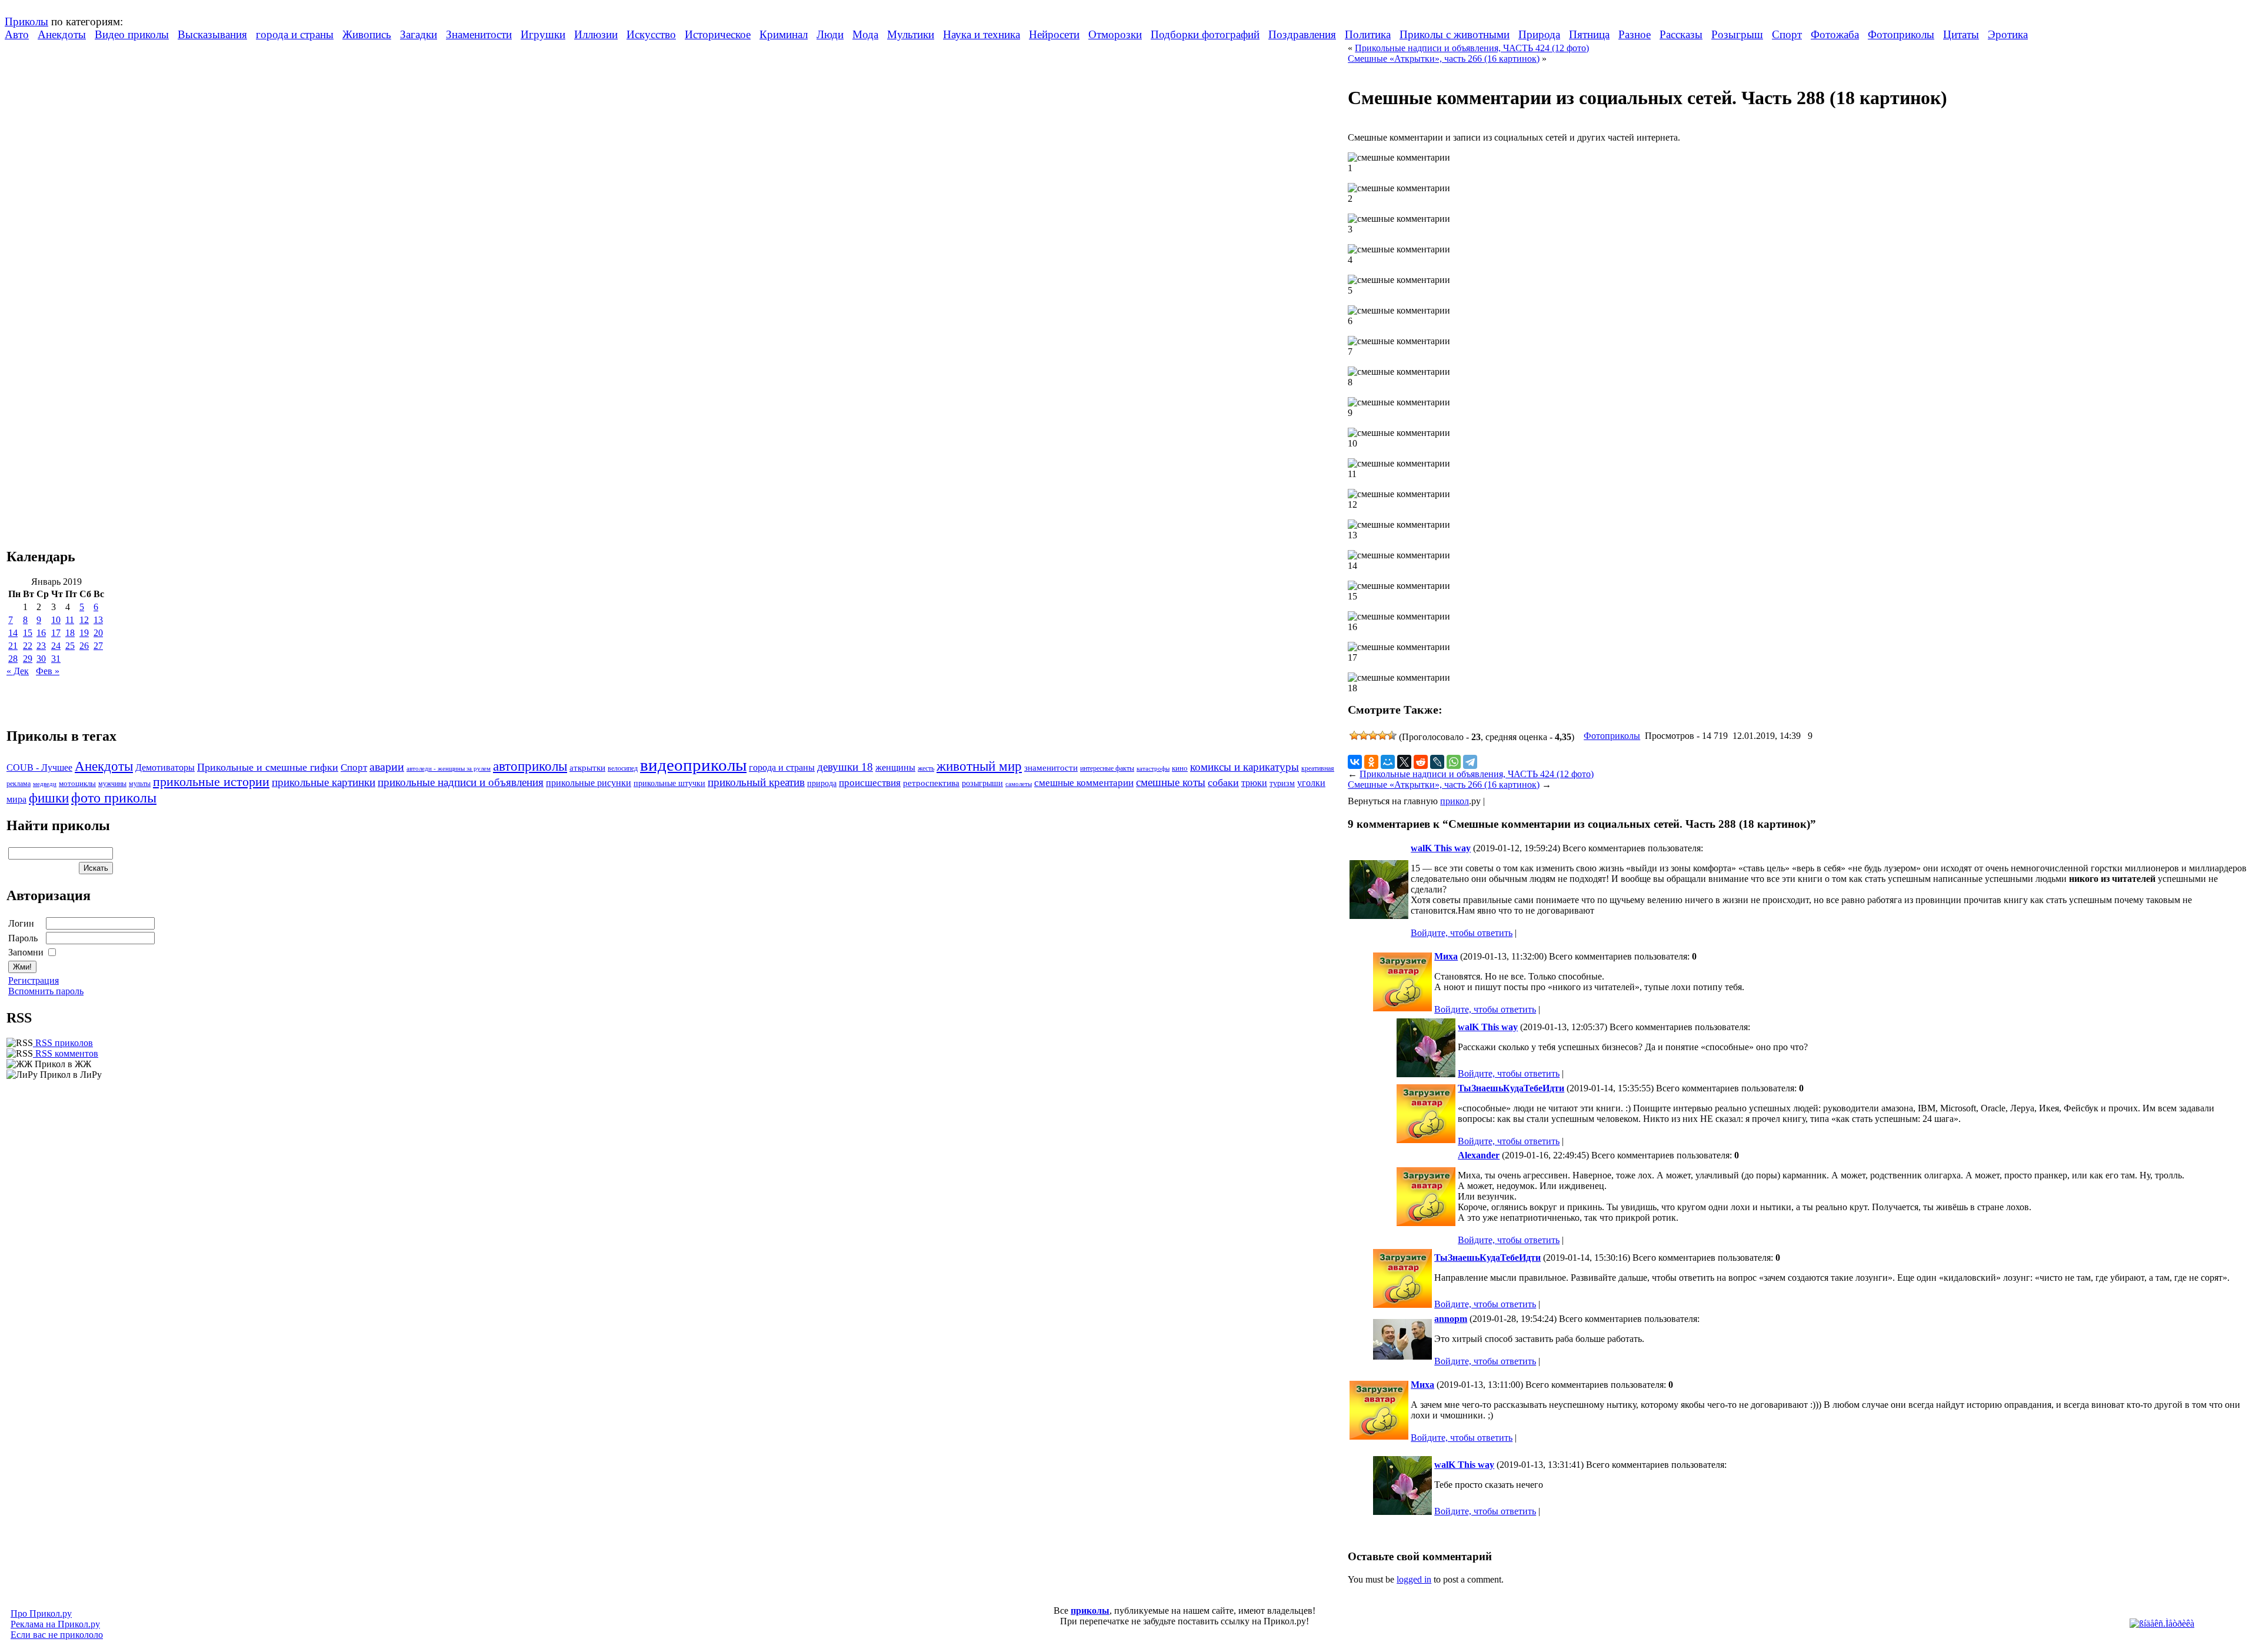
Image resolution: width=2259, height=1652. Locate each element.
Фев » (48, 671)
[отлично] (1392, 735)
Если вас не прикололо (57, 1635)
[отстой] (1354, 735)
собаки (1223, 782)
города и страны (295, 34)
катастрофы (1153, 768)
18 (70, 633)
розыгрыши (982, 783)
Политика (1368, 34)
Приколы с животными (1455, 34)
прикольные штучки (669, 783)
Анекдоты (62, 34)
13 (98, 620)
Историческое (718, 34)
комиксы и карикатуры (1245, 767)
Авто (17, 34)
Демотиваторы (165, 767)
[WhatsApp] (1454, 762)
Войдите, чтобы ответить (1462, 933)
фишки (49, 798)
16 (41, 633)
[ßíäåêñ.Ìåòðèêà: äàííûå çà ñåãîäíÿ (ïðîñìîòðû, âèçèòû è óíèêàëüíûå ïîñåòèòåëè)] (2162, 1624)
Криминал (784, 34)
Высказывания (212, 34)
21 (13, 646)
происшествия (870, 783)
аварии (387, 767)
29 (28, 659)
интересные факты (1107, 769)
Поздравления (1302, 34)
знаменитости (1051, 767)
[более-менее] (1373, 735)
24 (56, 646)
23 (41, 646)
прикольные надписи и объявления (461, 782)
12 (84, 620)
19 (84, 633)
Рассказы (1681, 34)
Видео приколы (132, 34)
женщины (895, 767)
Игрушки (543, 34)
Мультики (911, 34)
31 (56, 659)
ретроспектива (931, 783)
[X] (1404, 762)
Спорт (1787, 34)
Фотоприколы (1901, 34)
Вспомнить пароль (46, 991)
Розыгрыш (1737, 34)
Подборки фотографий (1205, 34)
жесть (926, 769)
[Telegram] (1470, 762)
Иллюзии (596, 34)
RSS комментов (66, 1053)
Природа (1539, 34)
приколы (1090, 1611)
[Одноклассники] (1371, 762)
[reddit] (1421, 762)
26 (84, 646)
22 (28, 646)
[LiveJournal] (1437, 762)
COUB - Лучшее (39, 767)
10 (56, 620)
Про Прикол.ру (41, 1613)
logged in (1414, 1579)
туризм (1282, 783)
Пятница (1589, 34)
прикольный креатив (756, 782)
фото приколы (114, 797)
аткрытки (587, 767)
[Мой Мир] (1388, 762)
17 (56, 633)
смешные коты (1171, 782)
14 (13, 633)
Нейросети (1054, 34)
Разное (1635, 34)
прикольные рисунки (589, 783)
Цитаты (1961, 34)
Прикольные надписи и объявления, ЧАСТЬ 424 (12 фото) (1472, 48)
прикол (1455, 801)
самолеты (1019, 784)
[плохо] (1364, 735)
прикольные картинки (324, 782)
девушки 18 (845, 767)
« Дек (18, 671)
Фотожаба (1835, 34)
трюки (1254, 783)
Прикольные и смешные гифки (268, 767)
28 (13, 659)
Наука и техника (982, 34)
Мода (865, 34)
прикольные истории (211, 782)
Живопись (367, 34)
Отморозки (1115, 34)
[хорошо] (1382, 735)
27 (98, 646)
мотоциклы (77, 784)
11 (70, 620)
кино (1180, 768)
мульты (140, 784)
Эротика (2008, 34)
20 (98, 633)
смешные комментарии (1084, 783)
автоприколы (530, 766)
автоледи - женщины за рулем (449, 769)
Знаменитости (479, 34)
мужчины (112, 784)
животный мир (979, 766)
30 (41, 659)
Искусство (651, 34)
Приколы (26, 21)
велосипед (623, 769)
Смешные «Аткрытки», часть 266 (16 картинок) (1444, 59)
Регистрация (34, 980)
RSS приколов (63, 1043)
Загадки (419, 34)
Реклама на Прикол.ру (55, 1624)
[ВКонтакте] (1355, 762)
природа (822, 783)
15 (28, 633)
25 (70, 646)
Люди (830, 34)
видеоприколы (693, 765)
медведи (45, 784)
